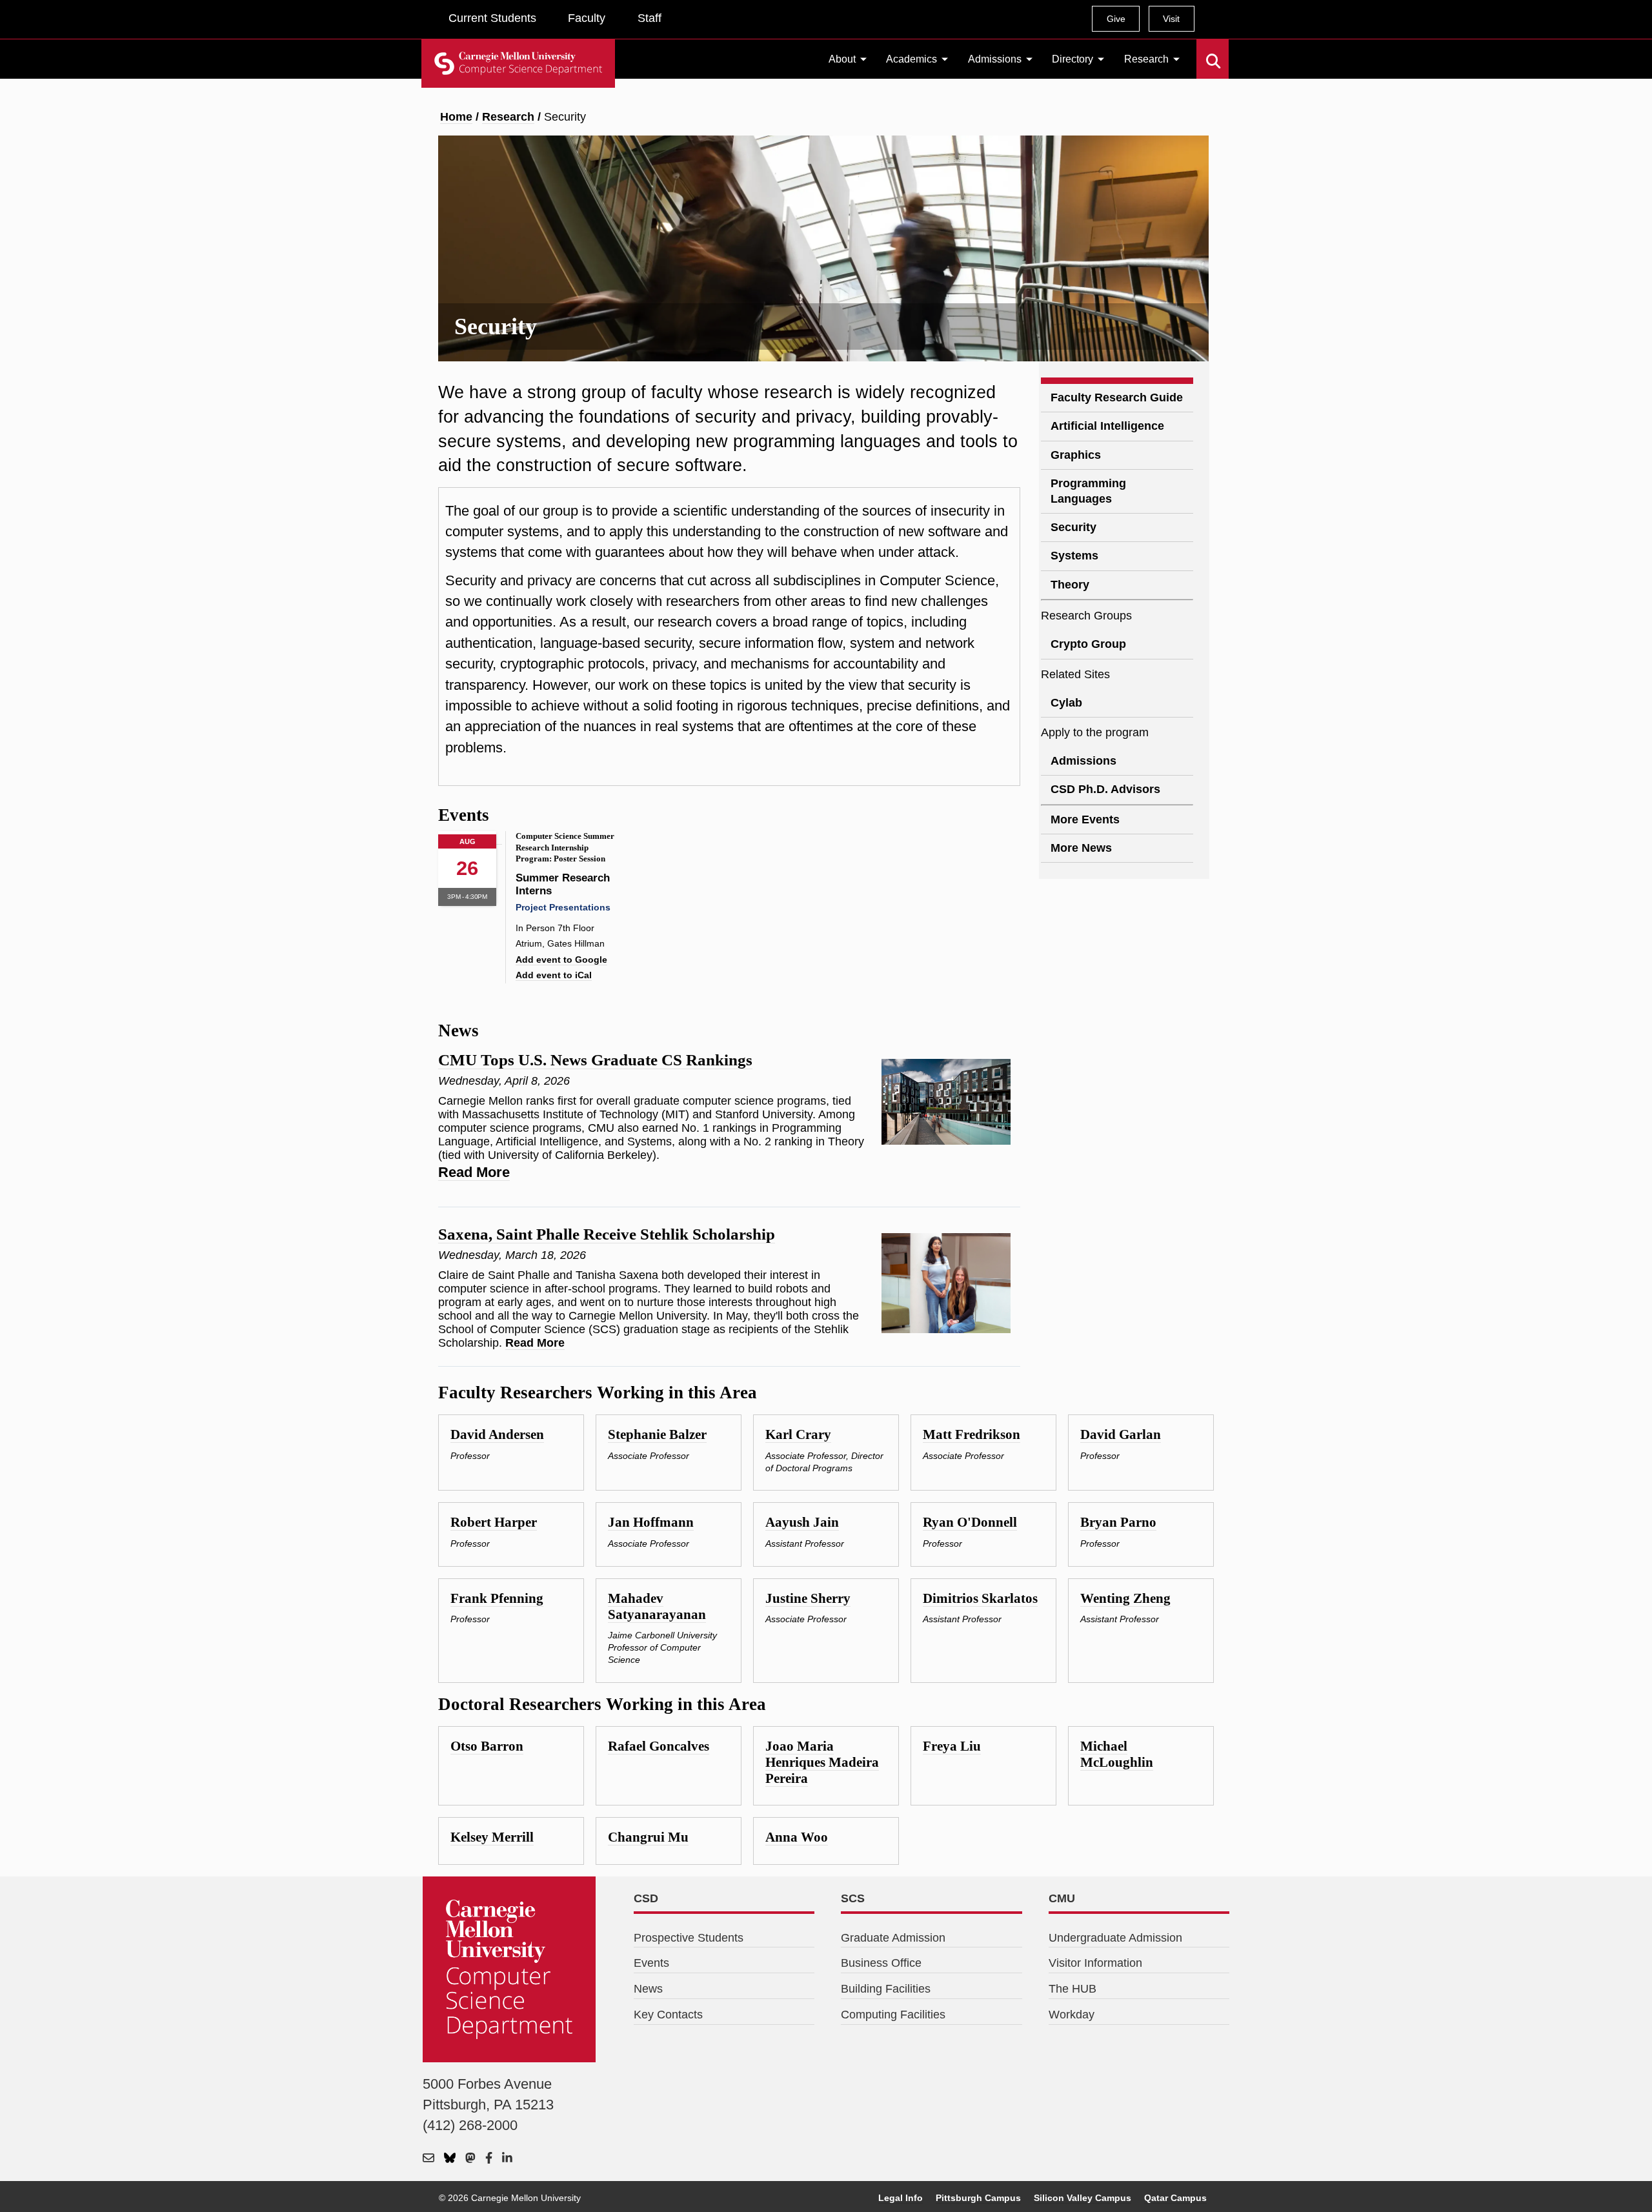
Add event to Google (561, 960)
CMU (1062, 1898)
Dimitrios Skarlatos (980, 1598)
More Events (1085, 819)
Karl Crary (798, 1434)
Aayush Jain (802, 1522)
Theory (1070, 585)
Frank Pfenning (497, 1598)
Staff (650, 18)
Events (651, 1963)
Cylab (1066, 703)
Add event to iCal (554, 975)
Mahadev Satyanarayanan (657, 1606)
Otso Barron (487, 1746)
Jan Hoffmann (651, 1522)
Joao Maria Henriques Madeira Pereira (822, 1762)
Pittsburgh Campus (978, 2198)
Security (1073, 527)
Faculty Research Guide (1117, 397)
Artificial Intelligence (1107, 426)
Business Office (881, 1963)
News (648, 1989)
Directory (1073, 59)
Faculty (587, 18)
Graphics (1076, 455)
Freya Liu (952, 1746)
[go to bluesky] (450, 2159)
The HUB (1073, 1989)
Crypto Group (1088, 644)
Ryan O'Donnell (970, 1522)
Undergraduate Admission (1115, 1938)
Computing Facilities (893, 2015)
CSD (646, 1898)
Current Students (492, 18)
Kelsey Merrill (492, 1837)
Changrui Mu (648, 1837)
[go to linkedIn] (507, 2159)
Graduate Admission (893, 1938)
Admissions (995, 59)
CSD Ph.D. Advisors (1105, 789)
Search (1204, 52)
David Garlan (1121, 1434)
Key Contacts (668, 2015)
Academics (912, 59)
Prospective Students (689, 1938)
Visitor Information (1095, 1963)
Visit (1171, 19)
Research (1146, 59)
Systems (1074, 556)
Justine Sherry (808, 1598)
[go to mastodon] (470, 2159)
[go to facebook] (489, 2159)
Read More (474, 1172)
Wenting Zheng (1125, 1598)
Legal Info (901, 2198)
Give (1116, 19)
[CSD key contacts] (428, 2159)
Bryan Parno (1118, 1522)
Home (456, 117)
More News (1081, 848)
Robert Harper (494, 1522)
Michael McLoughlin (1117, 1754)
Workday (1072, 2015)
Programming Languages (1088, 491)
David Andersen (497, 1434)
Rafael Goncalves (659, 1746)
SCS (853, 1898)
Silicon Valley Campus (1083, 2198)
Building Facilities (886, 1989)
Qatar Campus (1175, 2198)
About (842, 59)
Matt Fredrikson (972, 1434)
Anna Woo (797, 1837)
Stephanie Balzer (657, 1434)
